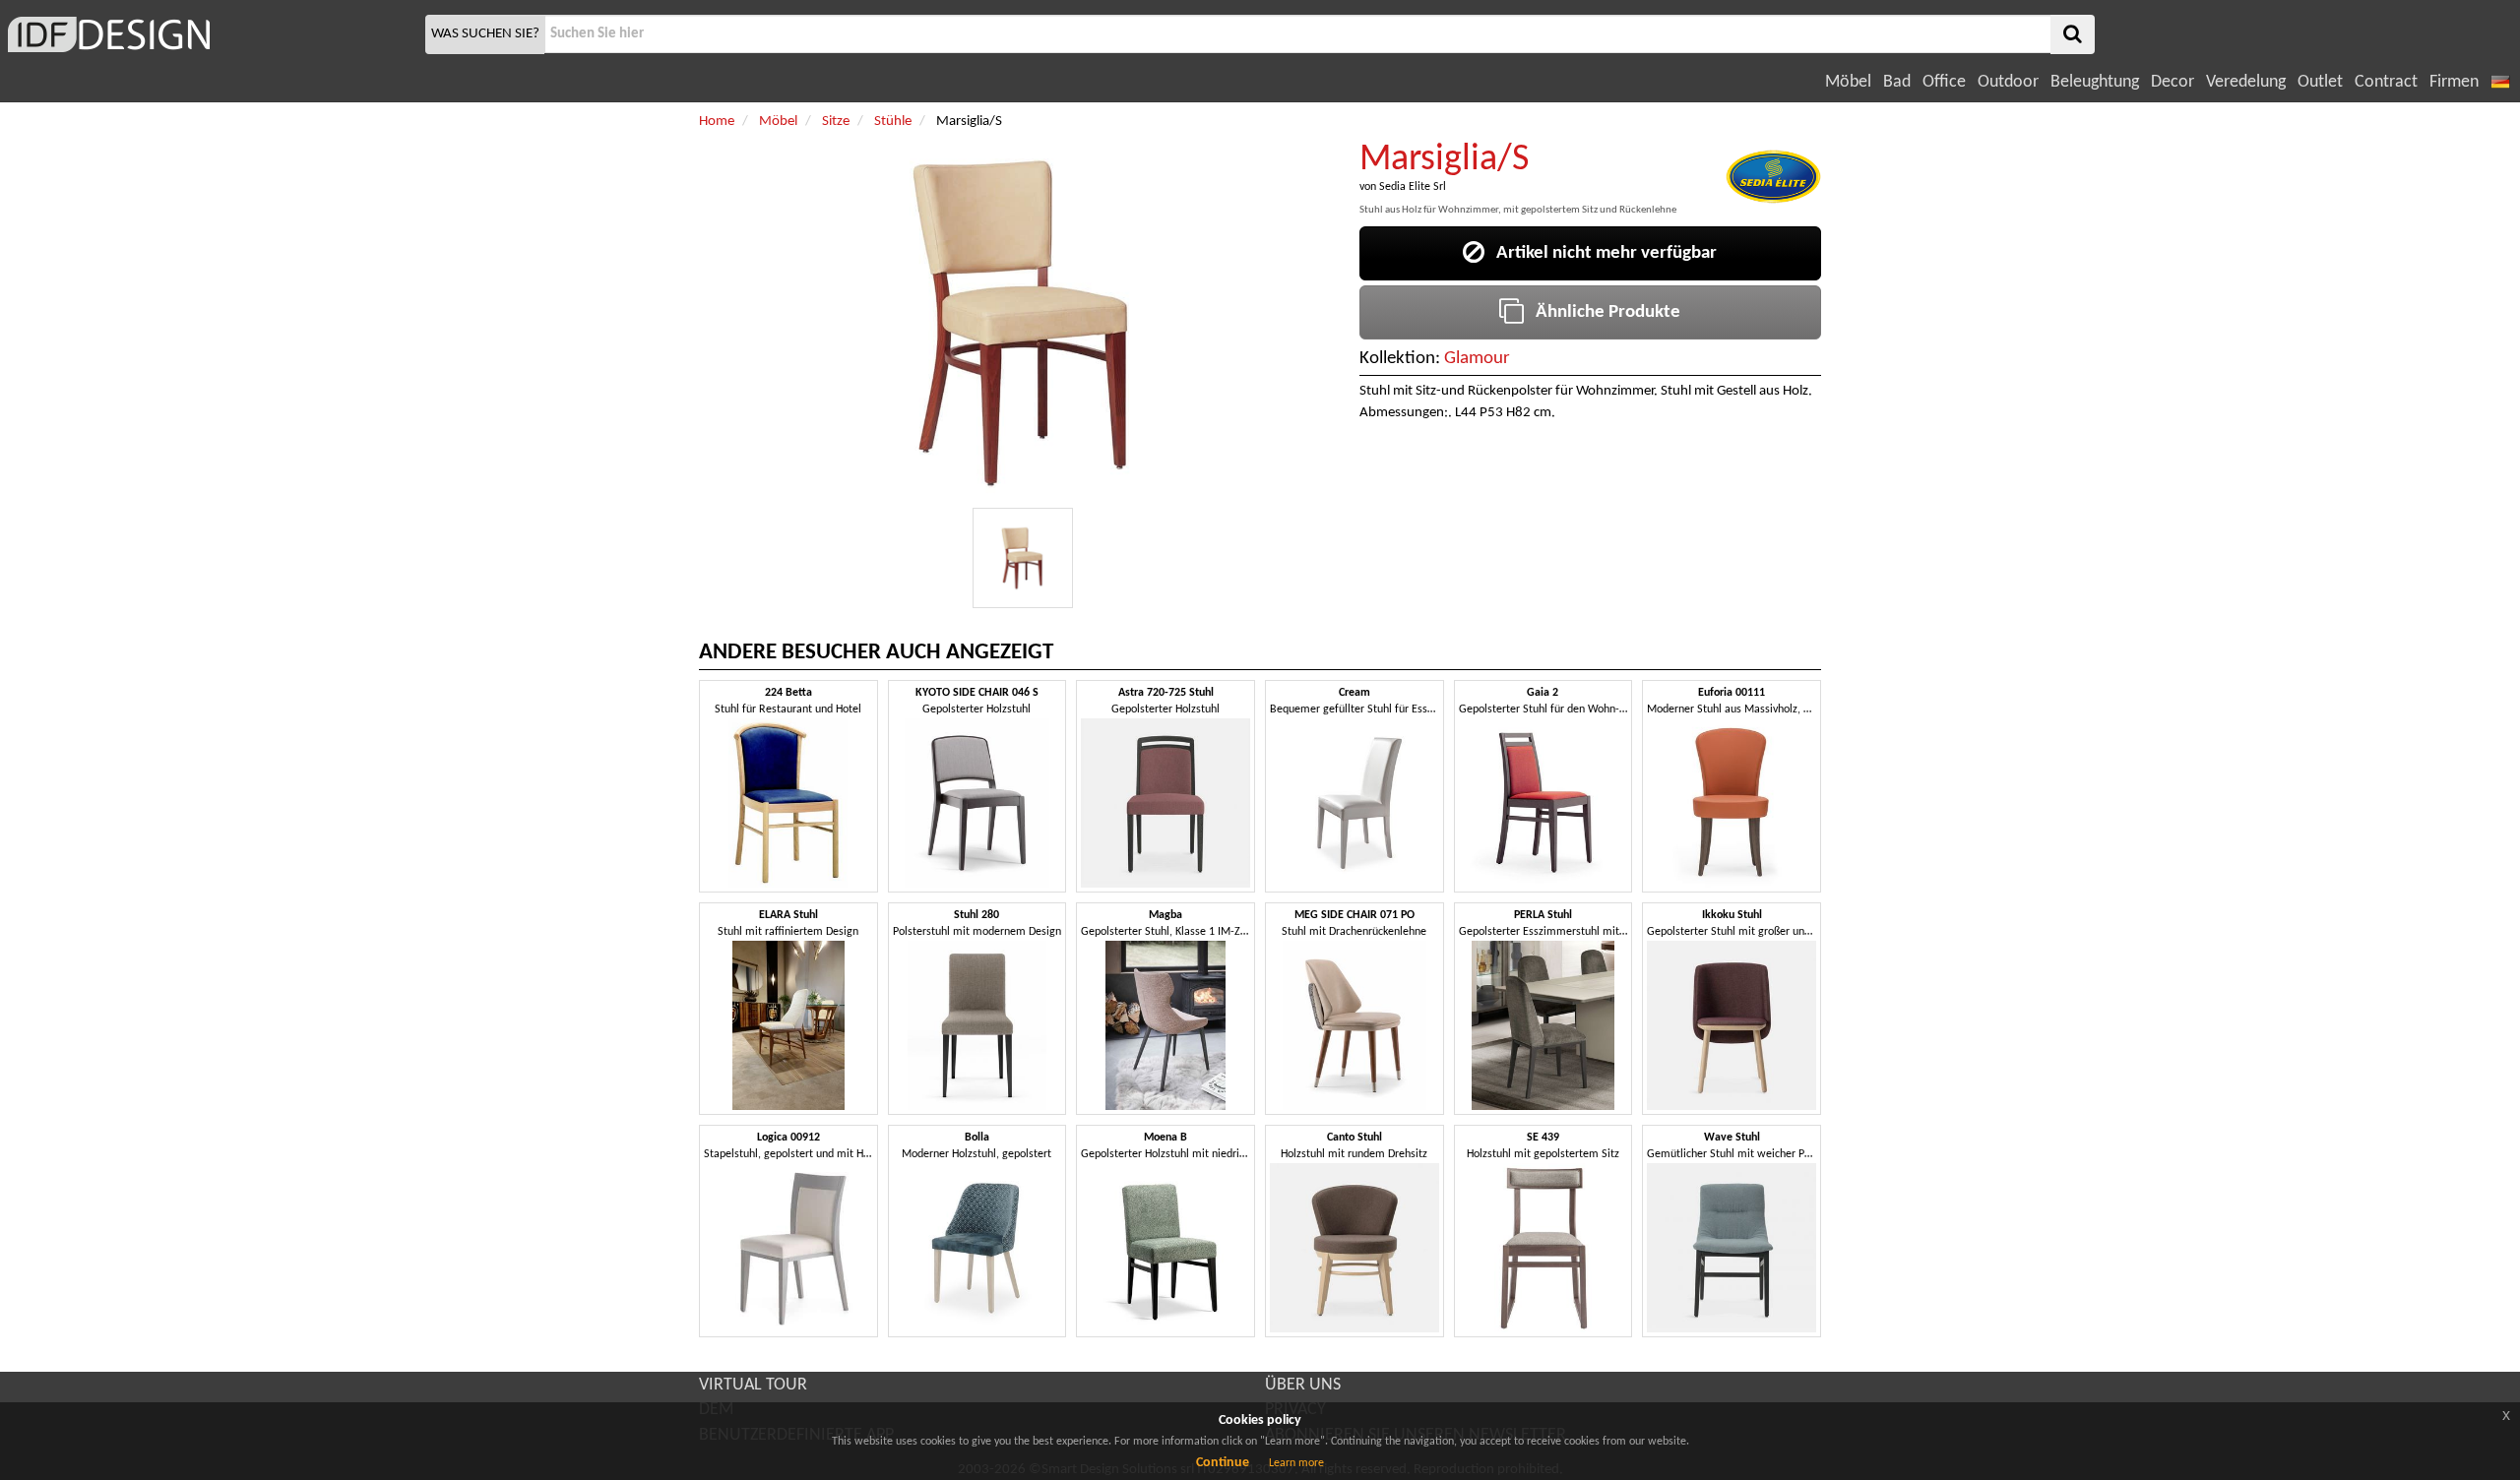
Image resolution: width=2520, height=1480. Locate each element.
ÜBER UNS (1303, 1385)
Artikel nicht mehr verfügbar (1601, 253)
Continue (1223, 1463)
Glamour (1477, 359)
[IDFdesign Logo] (210, 34)
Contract (2386, 82)
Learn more (1296, 1463)
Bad (1897, 82)
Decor (2173, 82)
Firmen (2454, 82)
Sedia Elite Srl (1413, 187)
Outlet (2320, 82)
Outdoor (2008, 82)
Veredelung (2246, 82)
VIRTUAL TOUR (753, 1385)
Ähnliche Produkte (1602, 312)
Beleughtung (2095, 82)
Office (1944, 82)
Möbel (1848, 82)
